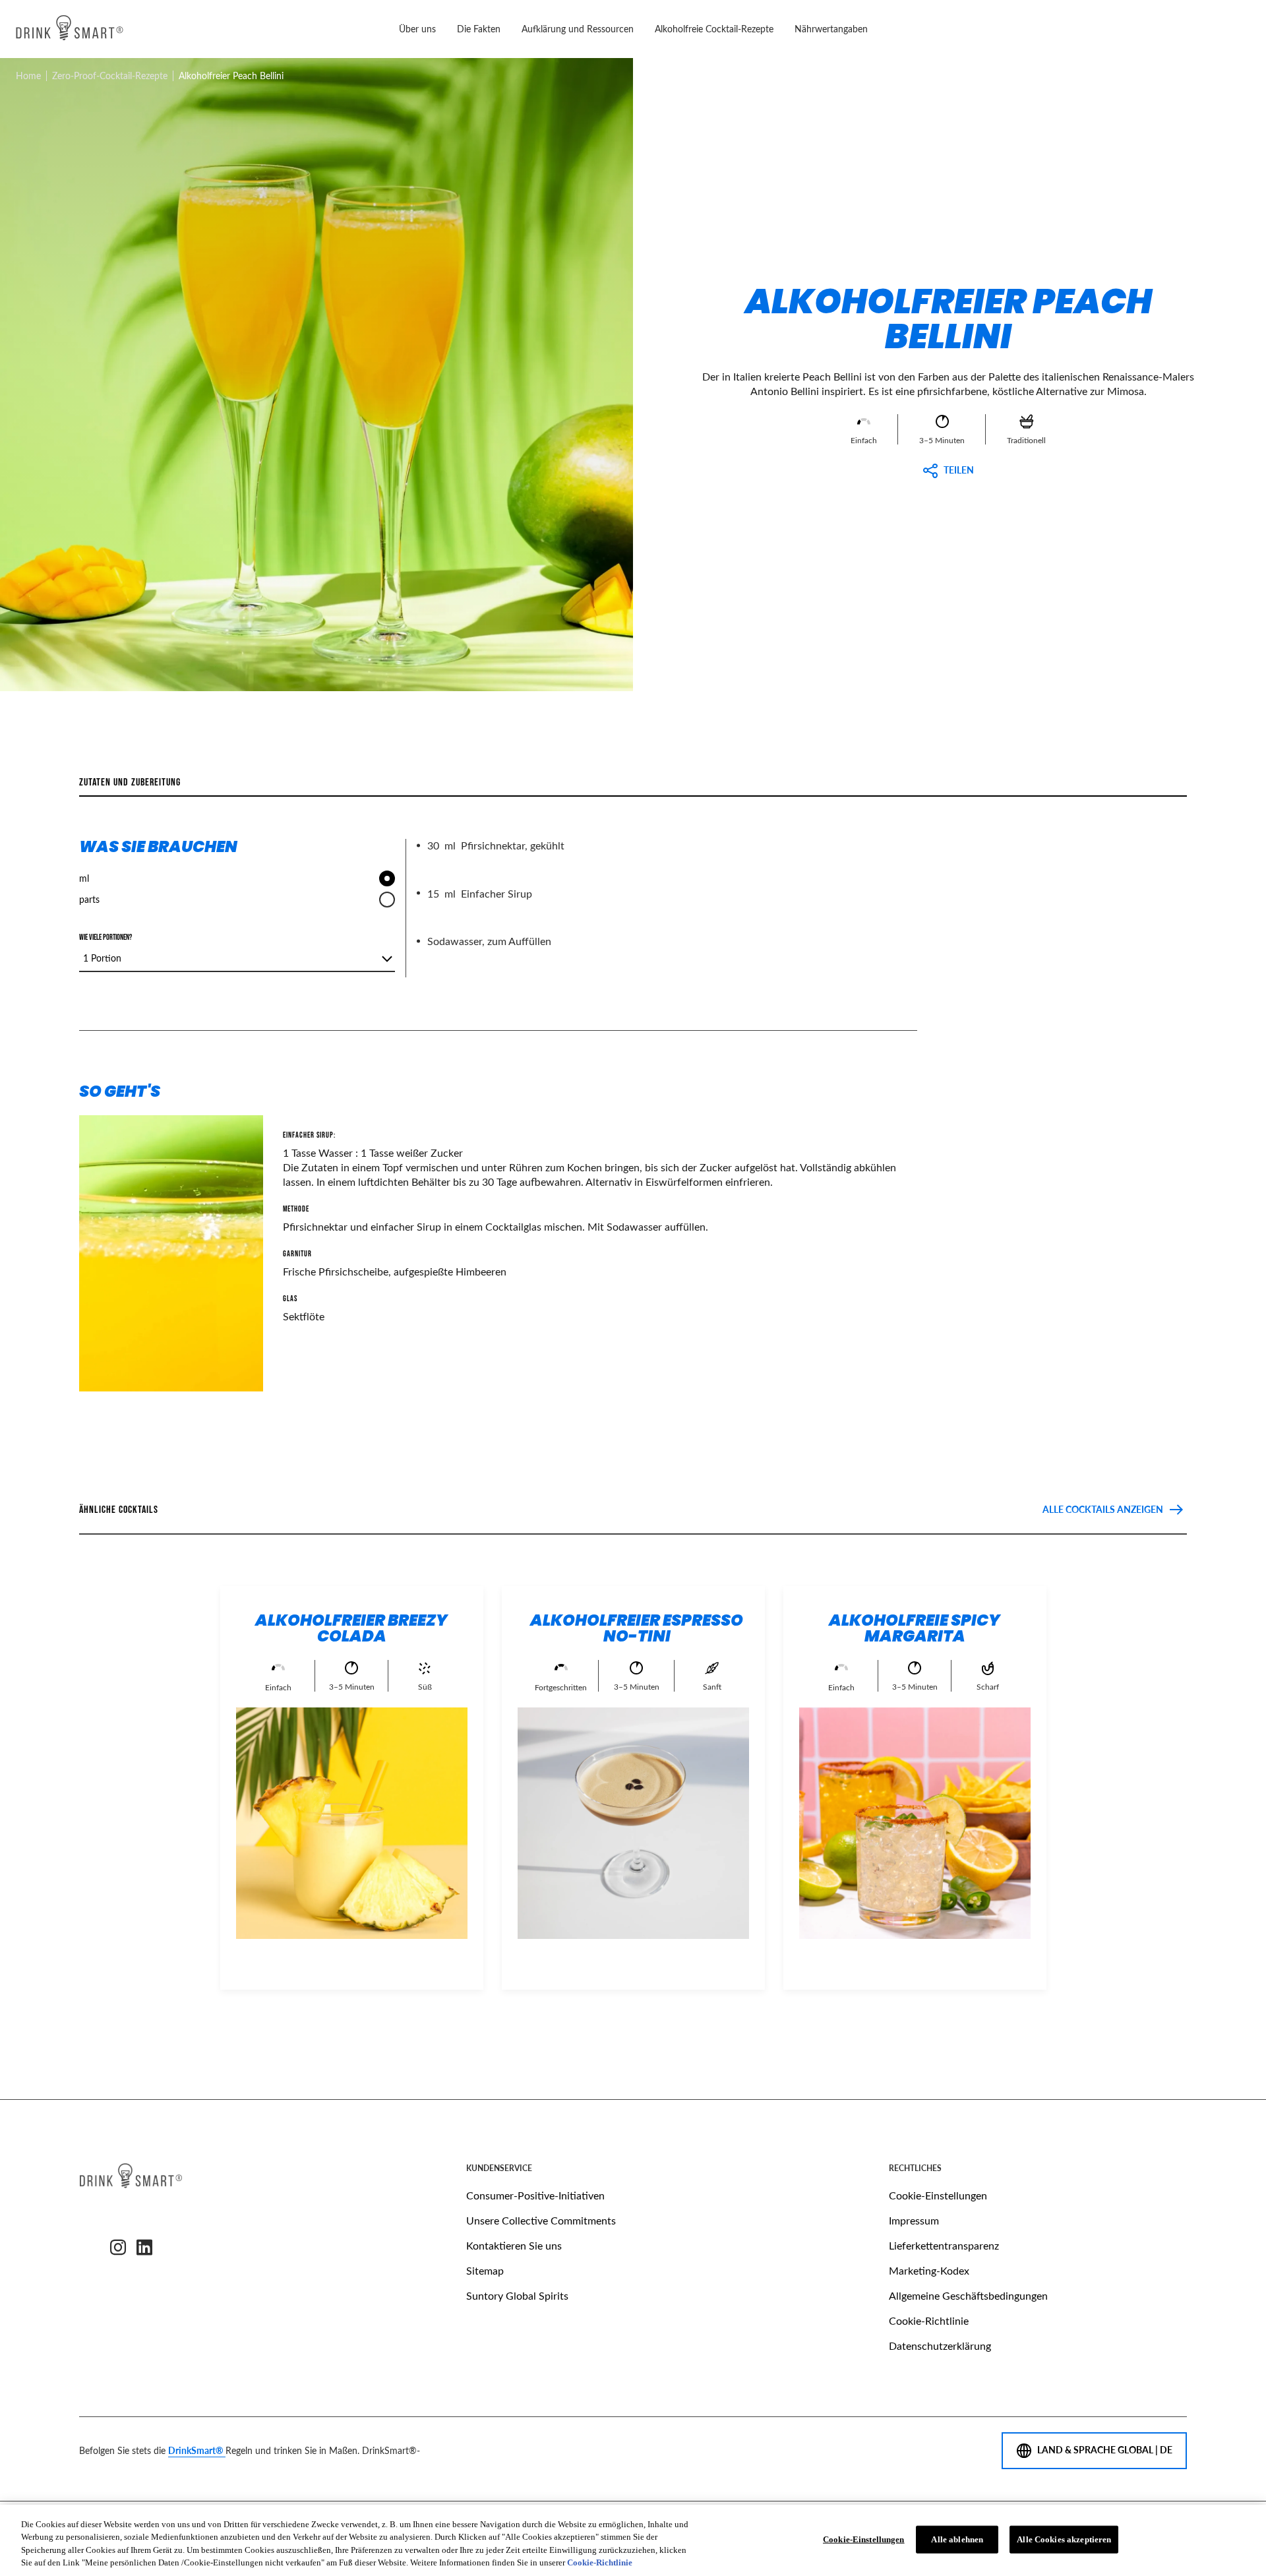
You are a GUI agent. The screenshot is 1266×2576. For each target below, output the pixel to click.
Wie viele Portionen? (105, 938)
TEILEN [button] (959, 470)
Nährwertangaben (831, 29)
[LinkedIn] (144, 2248)
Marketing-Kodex (929, 2270)
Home (28, 76)
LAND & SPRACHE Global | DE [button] (1105, 2450)
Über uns (417, 29)
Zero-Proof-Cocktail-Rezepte (110, 76)
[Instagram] (118, 2248)
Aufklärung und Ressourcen (578, 29)
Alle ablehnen (957, 2539)
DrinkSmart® (197, 2450)
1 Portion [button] (102, 958)
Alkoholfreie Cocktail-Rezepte (714, 29)
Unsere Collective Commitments (541, 2220)
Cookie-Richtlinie (929, 2320)
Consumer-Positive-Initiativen (535, 2195)
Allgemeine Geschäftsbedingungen (968, 2295)
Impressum (914, 2220)
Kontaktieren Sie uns (514, 2245)
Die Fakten (479, 29)
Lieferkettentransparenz (944, 2245)
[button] (583, 360)
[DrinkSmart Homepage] (70, 29)
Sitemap (485, 2270)
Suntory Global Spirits (517, 2295)
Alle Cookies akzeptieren (1064, 2539)
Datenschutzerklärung (940, 2346)
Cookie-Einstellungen (938, 2195)
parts (89, 899)
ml (84, 878)
